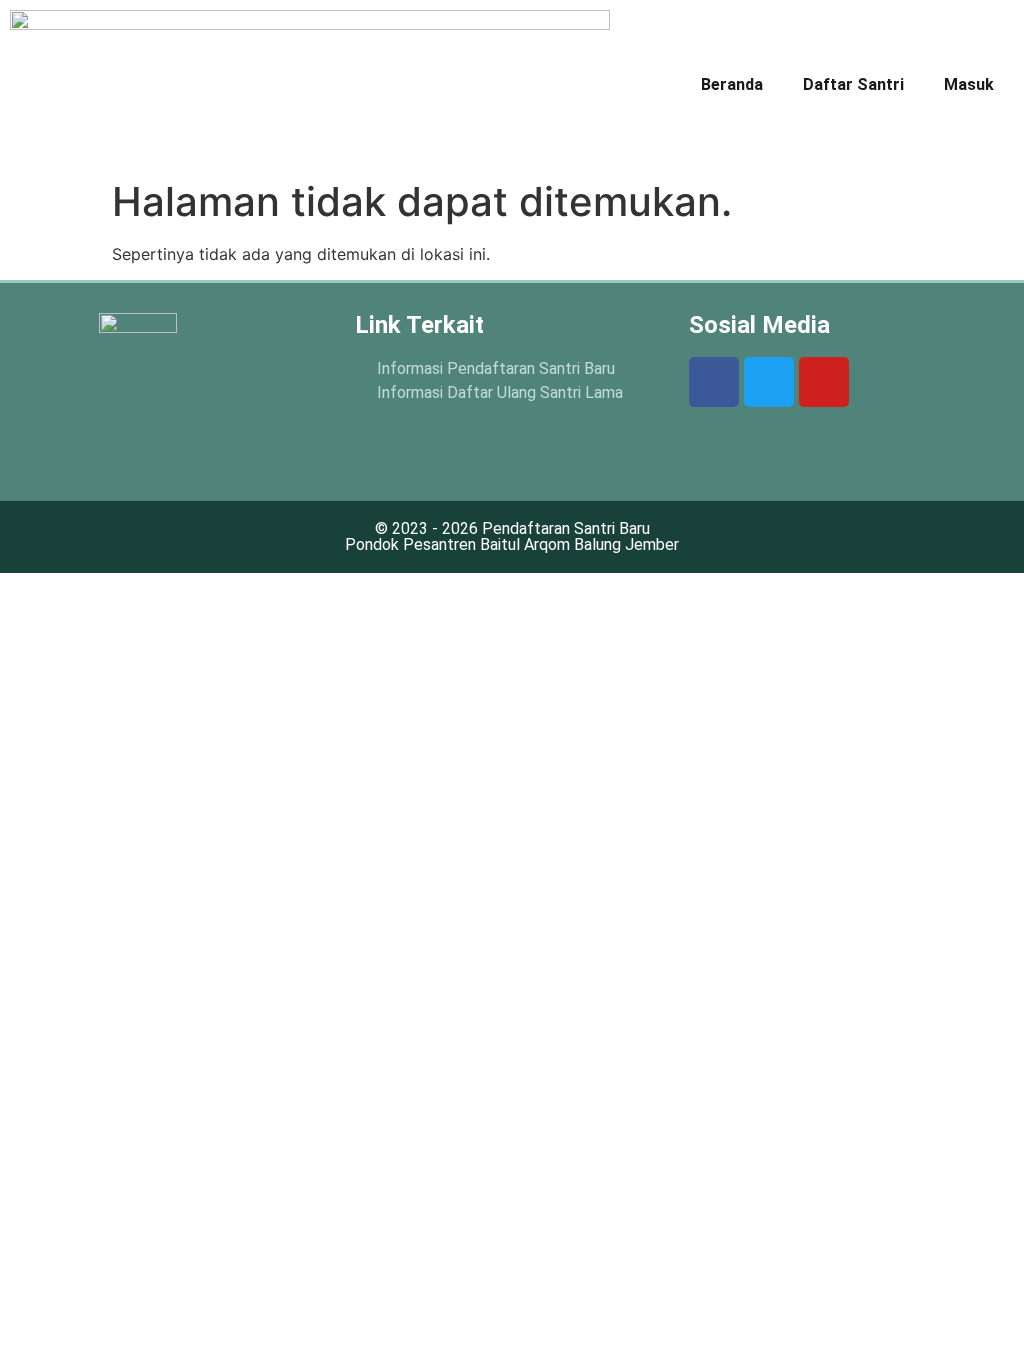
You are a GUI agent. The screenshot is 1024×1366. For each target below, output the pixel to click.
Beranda (732, 84)
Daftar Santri (853, 84)
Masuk (969, 84)
